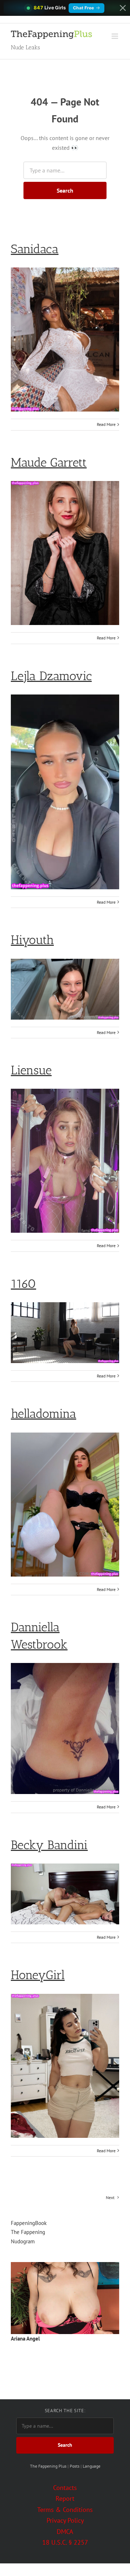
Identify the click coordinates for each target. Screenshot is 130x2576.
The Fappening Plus (48, 2466)
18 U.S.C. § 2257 (65, 2542)
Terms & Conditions (65, 2510)
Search (65, 190)
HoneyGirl (38, 1975)
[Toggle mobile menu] (115, 36)
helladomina (44, 1414)
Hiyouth (32, 940)
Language (92, 2466)
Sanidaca (35, 249)
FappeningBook (29, 2223)
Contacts (65, 2488)
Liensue (31, 1070)
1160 (23, 1284)
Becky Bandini (49, 1845)
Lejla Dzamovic (51, 676)
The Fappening (28, 2232)
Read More (106, 424)
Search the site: (65, 2411)
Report (65, 2498)
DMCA (65, 2532)
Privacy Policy (65, 2520)
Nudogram (23, 2241)
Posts (75, 2466)
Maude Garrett (49, 462)
